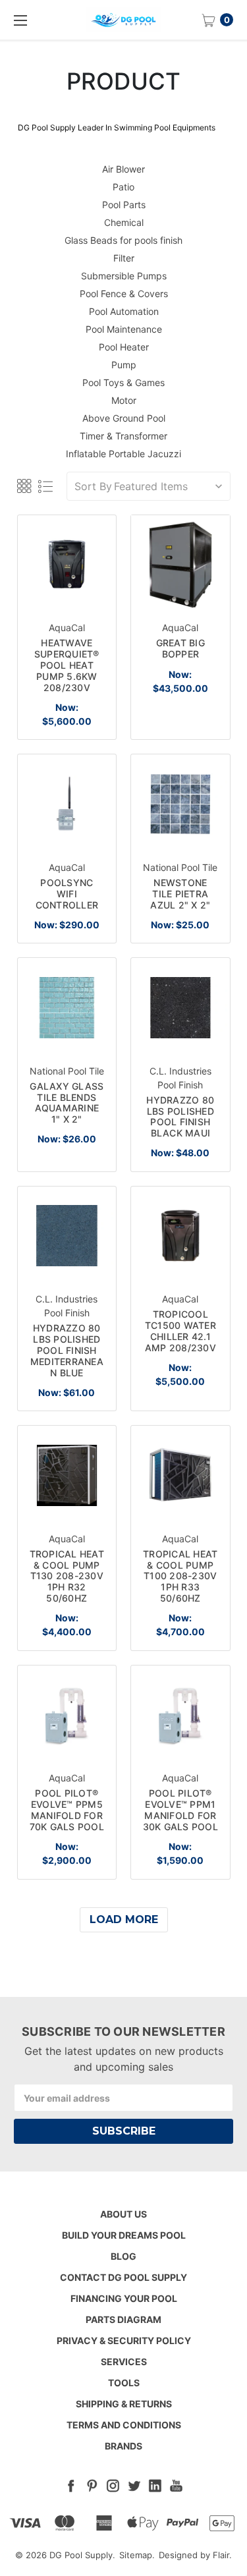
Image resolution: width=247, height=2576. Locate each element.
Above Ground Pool (124, 418)
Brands (123, 2446)
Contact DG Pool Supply (123, 2277)
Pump (124, 365)
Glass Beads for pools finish (123, 240)
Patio (123, 187)
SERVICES (124, 2362)
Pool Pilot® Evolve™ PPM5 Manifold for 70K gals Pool (67, 1809)
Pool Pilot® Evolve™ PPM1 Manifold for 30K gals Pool (180, 1809)
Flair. (222, 2555)
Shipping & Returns (124, 2404)
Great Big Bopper (180, 648)
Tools (124, 2383)
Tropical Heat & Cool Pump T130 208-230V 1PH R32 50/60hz (67, 1576)
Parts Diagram (123, 2319)
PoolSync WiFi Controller (67, 894)
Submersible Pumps (124, 276)
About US (123, 2214)
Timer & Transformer (123, 436)
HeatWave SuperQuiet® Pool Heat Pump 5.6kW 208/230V (67, 665)
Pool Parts (124, 205)
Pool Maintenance (124, 329)
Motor (124, 400)
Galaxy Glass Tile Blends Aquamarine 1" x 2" (67, 1103)
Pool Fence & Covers (124, 294)
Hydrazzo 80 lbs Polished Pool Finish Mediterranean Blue (67, 1350)
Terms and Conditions (124, 2425)
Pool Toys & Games (123, 382)
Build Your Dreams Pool (124, 2235)
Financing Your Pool (124, 2298)
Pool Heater (124, 347)
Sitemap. (137, 2555)
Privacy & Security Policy (124, 2340)
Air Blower (123, 169)
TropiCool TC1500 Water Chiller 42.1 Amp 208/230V (180, 1330)
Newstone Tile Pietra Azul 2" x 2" (180, 894)
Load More (124, 1919)
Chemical (124, 222)
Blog (123, 2256)
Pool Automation (124, 311)
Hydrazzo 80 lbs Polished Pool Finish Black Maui (180, 1116)
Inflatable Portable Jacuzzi (123, 454)
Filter (124, 258)
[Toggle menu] (20, 20)
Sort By (93, 486)
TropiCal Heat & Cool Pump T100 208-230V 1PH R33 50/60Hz (180, 1576)
